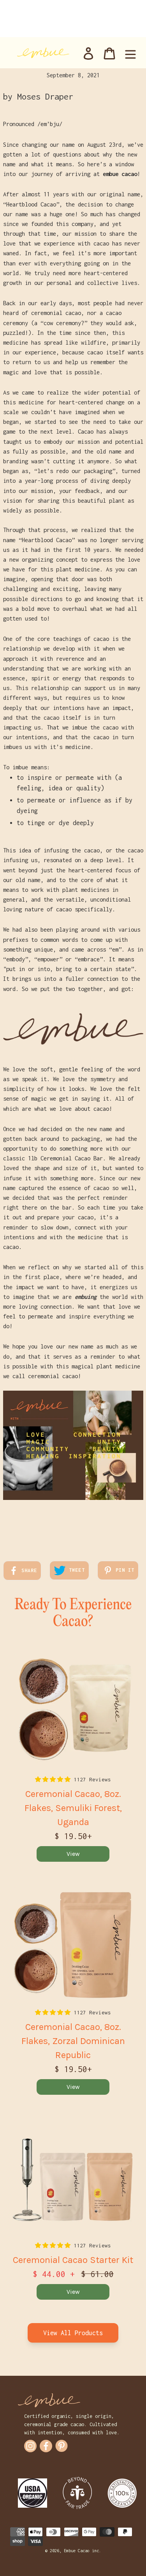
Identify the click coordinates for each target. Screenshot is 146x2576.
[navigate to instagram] (30, 2446)
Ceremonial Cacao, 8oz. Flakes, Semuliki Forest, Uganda (73, 1808)
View (73, 1854)
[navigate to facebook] (46, 2446)
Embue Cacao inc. (83, 2551)
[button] (54, 1779)
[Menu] (130, 53)
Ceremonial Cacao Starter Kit (73, 2260)
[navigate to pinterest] (62, 2446)
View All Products (73, 2333)
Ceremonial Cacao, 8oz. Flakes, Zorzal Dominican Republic (73, 2041)
